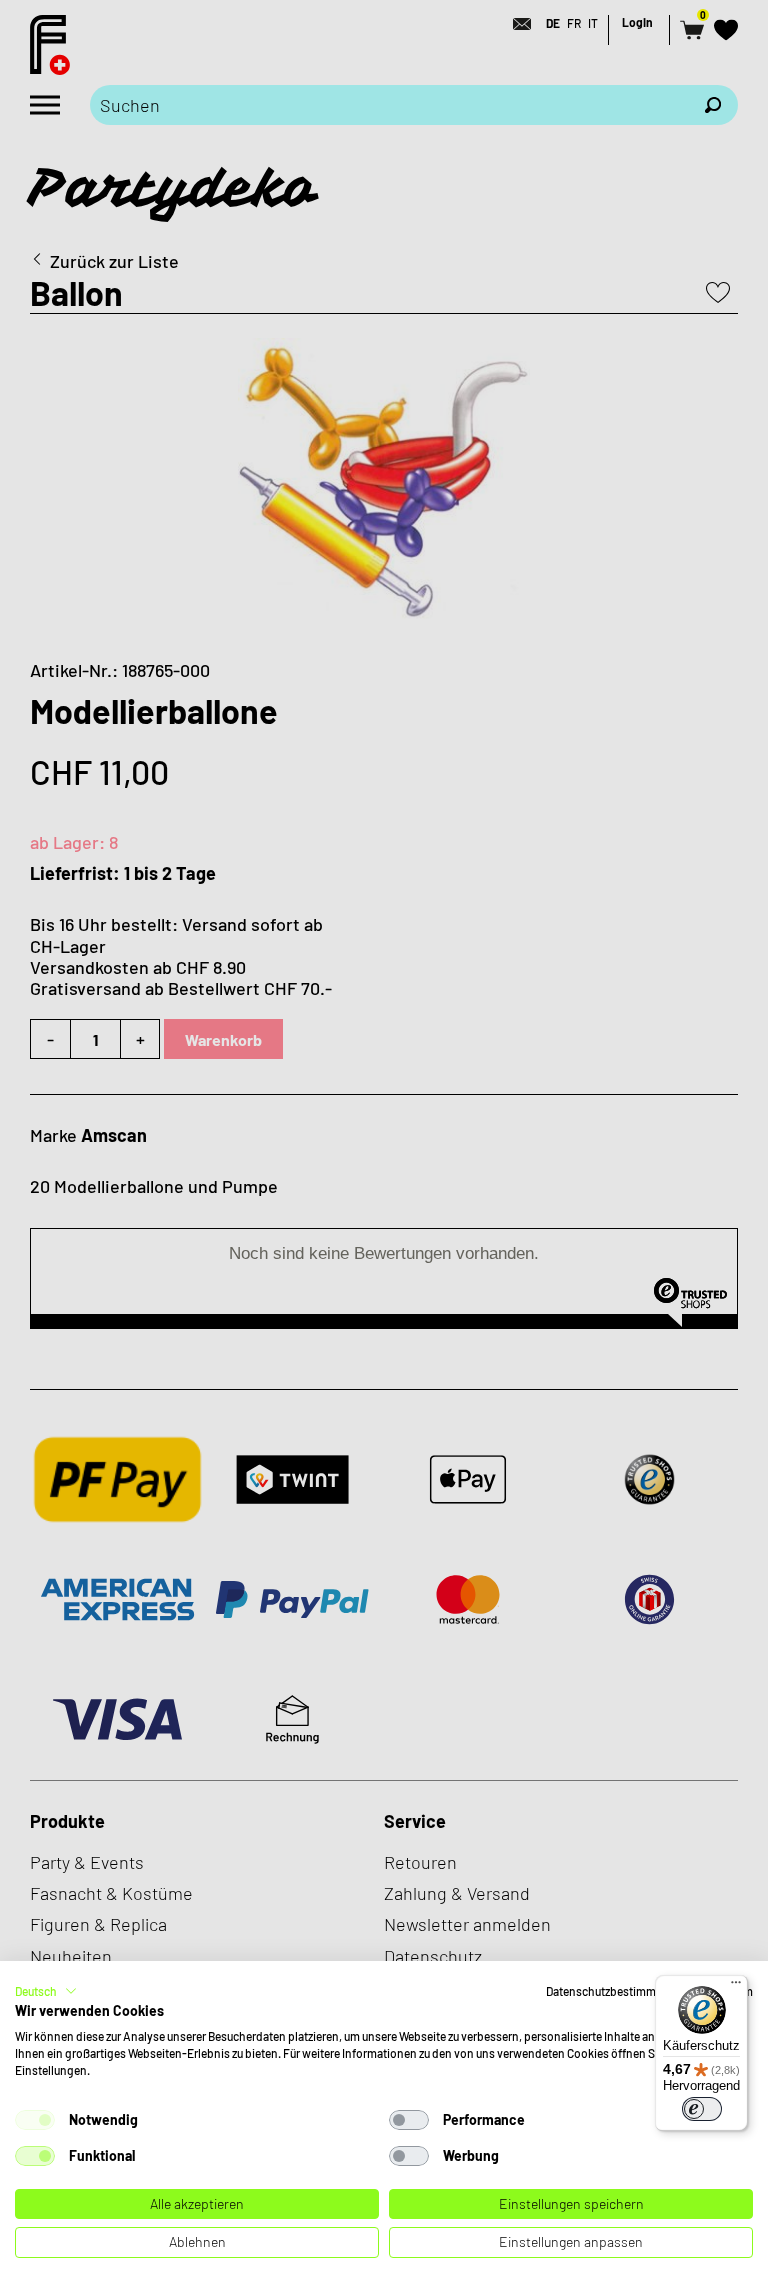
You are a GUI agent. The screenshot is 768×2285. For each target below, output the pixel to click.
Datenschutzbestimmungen (617, 1991)
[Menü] (736, 1987)
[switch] (702, 2109)
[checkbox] (35, 2120)
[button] (46, 1991)
